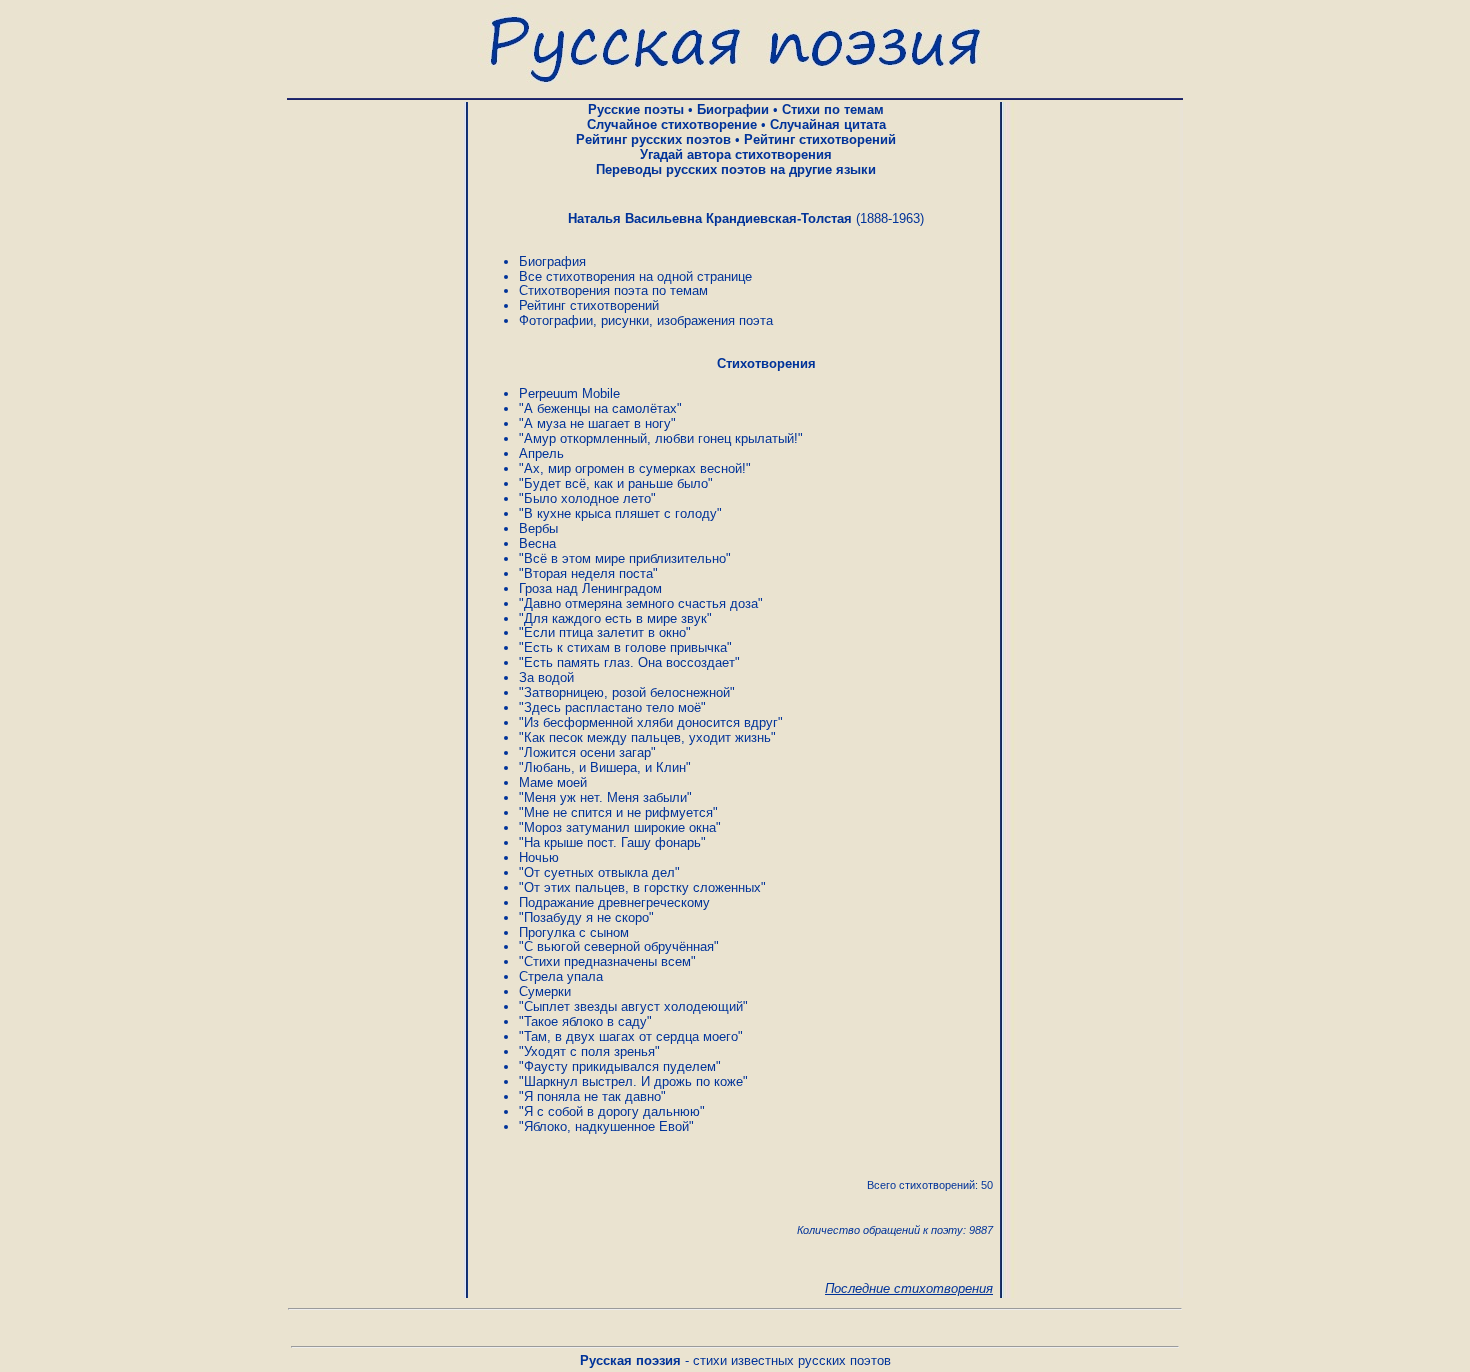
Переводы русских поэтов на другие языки (736, 169)
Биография (552, 261)
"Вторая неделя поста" (588, 573)
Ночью (539, 857)
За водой (546, 677)
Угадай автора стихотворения (736, 154)
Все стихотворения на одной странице (635, 276)
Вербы (538, 528)
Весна (537, 543)
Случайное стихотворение (672, 124)
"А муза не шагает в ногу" (597, 423)
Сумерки (545, 991)
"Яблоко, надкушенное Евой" (606, 1126)
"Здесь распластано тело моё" (612, 707)
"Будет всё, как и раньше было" (616, 483)
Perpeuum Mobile (569, 393)
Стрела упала (561, 976)
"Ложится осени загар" (587, 752)
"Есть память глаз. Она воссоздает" (629, 662)
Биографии (733, 109)
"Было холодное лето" (587, 498)
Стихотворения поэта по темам (613, 290)
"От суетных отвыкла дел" (599, 872)
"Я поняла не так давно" (592, 1096)
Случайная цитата (828, 124)
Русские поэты (636, 109)
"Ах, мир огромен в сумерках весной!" (635, 468)
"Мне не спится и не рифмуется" (618, 812)
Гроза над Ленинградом (590, 588)
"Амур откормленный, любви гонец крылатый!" (661, 438)
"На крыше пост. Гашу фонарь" (612, 842)
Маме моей (553, 782)
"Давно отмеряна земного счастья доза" (641, 603)
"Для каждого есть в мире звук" (615, 618)
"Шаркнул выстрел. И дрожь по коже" (633, 1081)
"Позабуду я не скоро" (586, 917)
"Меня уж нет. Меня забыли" (605, 797)
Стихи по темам (833, 109)
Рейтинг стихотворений (820, 139)
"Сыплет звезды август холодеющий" (633, 1006)
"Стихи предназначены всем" (607, 961)
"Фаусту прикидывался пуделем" (620, 1066)
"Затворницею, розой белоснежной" (627, 692)
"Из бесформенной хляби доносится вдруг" (651, 722)
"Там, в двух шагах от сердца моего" (631, 1036)
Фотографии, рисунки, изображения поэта (646, 320)
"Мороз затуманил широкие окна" (620, 827)
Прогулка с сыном (574, 932)
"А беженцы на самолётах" (600, 408)
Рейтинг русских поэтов (653, 139)
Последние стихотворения (909, 1288)
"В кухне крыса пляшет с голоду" (620, 513)
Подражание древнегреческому (614, 902)
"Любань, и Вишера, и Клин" (605, 767)
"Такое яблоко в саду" (585, 1021)
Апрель (541, 453)
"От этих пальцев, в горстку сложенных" (642, 887)
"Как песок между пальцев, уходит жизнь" (647, 737)
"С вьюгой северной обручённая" (619, 946)
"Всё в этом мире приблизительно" (625, 558)
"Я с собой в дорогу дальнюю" (612, 1111)
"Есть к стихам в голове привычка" (625, 647)
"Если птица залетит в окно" (605, 632)
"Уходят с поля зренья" (589, 1051)
